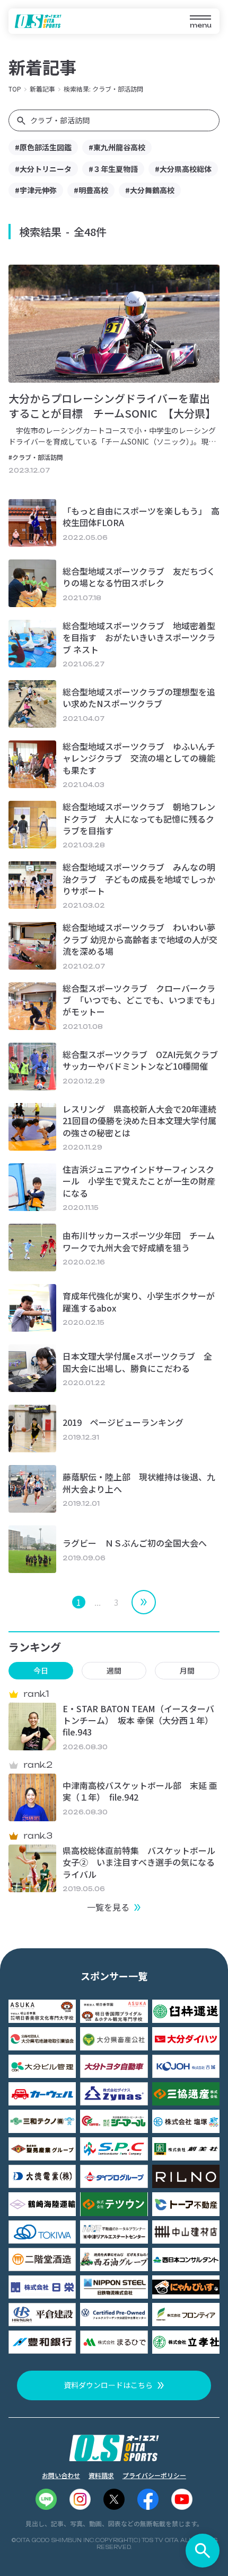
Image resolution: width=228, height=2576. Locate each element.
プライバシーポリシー (154, 2475)
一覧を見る (108, 1907)
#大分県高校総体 (183, 169)
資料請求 (101, 2475)
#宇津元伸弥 (36, 190)
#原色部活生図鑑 (43, 147)
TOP (15, 89)
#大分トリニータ (43, 169)
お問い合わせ (61, 2475)
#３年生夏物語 (113, 169)
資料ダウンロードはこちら (108, 2385)
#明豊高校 (91, 190)
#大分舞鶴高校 (150, 190)
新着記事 (42, 89)
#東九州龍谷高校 (117, 147)
